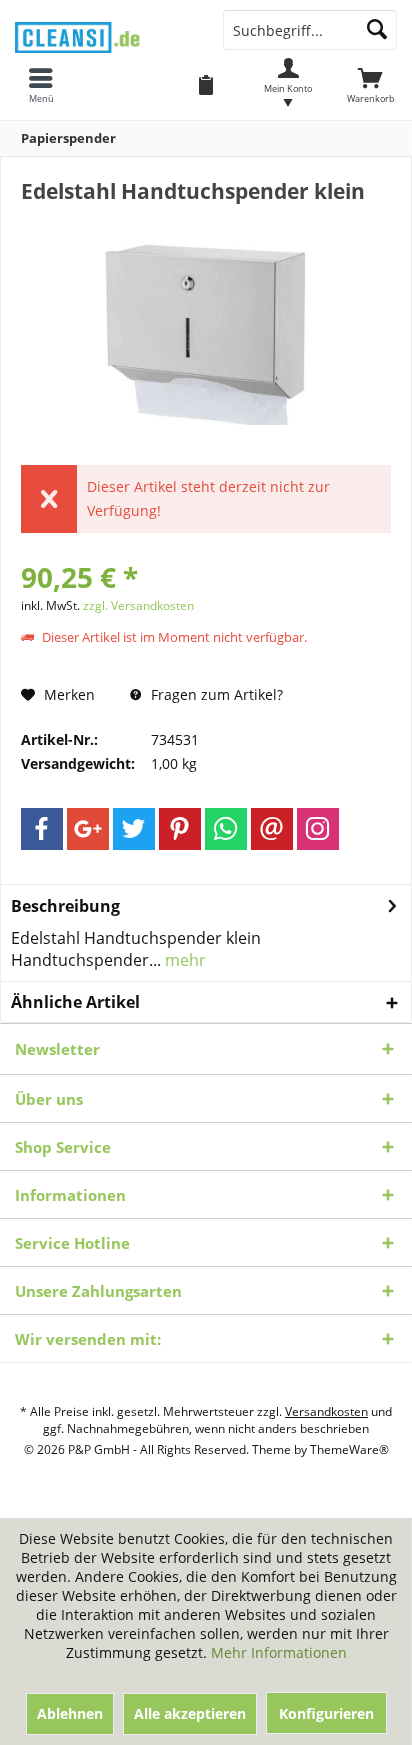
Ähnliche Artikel (75, 1002)
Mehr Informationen (279, 1652)
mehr (183, 960)
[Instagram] (318, 829)
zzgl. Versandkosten (138, 605)
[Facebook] (42, 829)
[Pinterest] (180, 829)
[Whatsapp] (226, 829)
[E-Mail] (272, 829)
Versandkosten (326, 1411)
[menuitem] (371, 85)
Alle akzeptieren (190, 1713)
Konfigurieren (326, 1713)
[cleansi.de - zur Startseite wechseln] (103, 31)
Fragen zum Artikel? (215, 694)
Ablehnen (70, 1713)
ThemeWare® (349, 1449)
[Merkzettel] (206, 85)
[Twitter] (134, 829)
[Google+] (88, 829)
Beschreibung (65, 906)
